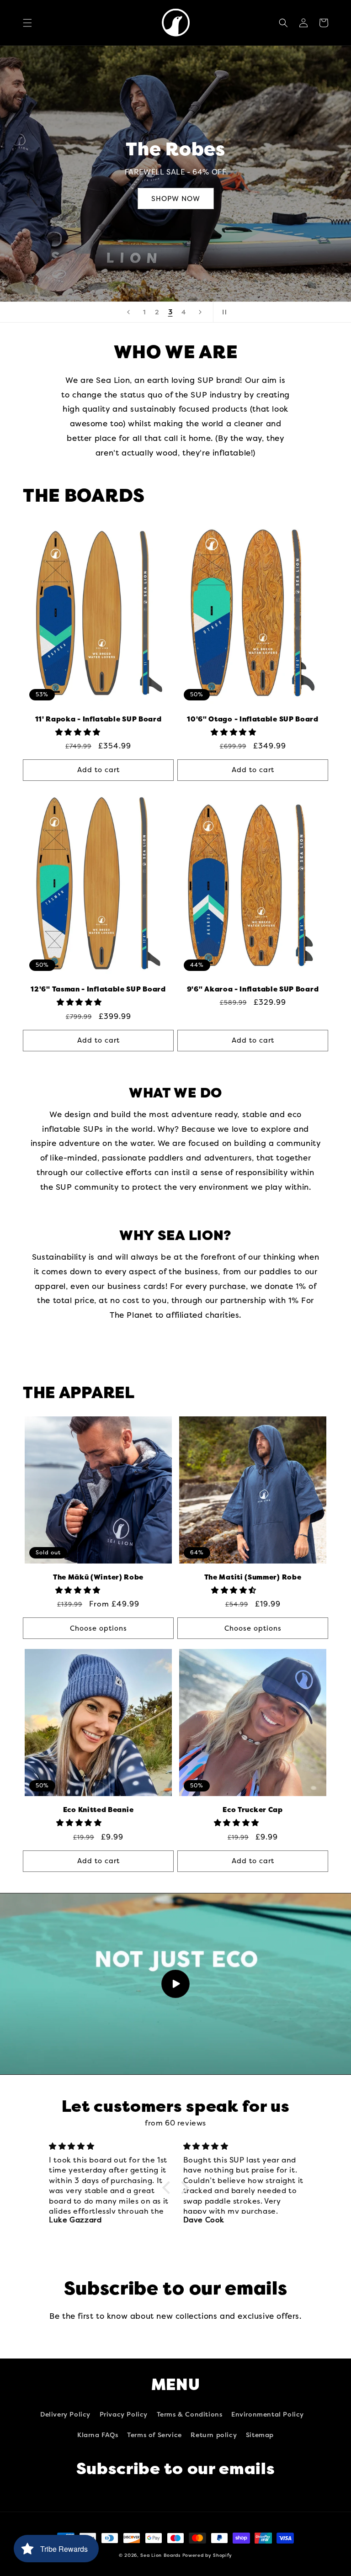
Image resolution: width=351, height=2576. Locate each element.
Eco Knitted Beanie (98, 1810)
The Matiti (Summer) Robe (253, 1577)
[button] (27, 23)
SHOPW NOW (176, 199)
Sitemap (260, 2435)
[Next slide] (200, 312)
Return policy (214, 2435)
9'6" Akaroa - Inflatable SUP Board (253, 989)
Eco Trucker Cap (253, 1810)
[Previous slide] (128, 312)
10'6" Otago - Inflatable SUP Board (253, 719)
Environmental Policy (268, 2414)
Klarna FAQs (98, 2435)
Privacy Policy (124, 2414)
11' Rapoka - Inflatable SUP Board (98, 719)
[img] (111, 2146)
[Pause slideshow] (223, 312)
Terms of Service (154, 2435)
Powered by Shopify (207, 2555)
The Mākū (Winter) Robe (98, 1577)
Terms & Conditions (190, 2414)
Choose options (98, 1628)
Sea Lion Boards (160, 2555)
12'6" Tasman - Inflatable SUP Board (98, 989)
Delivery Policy (65, 2414)
